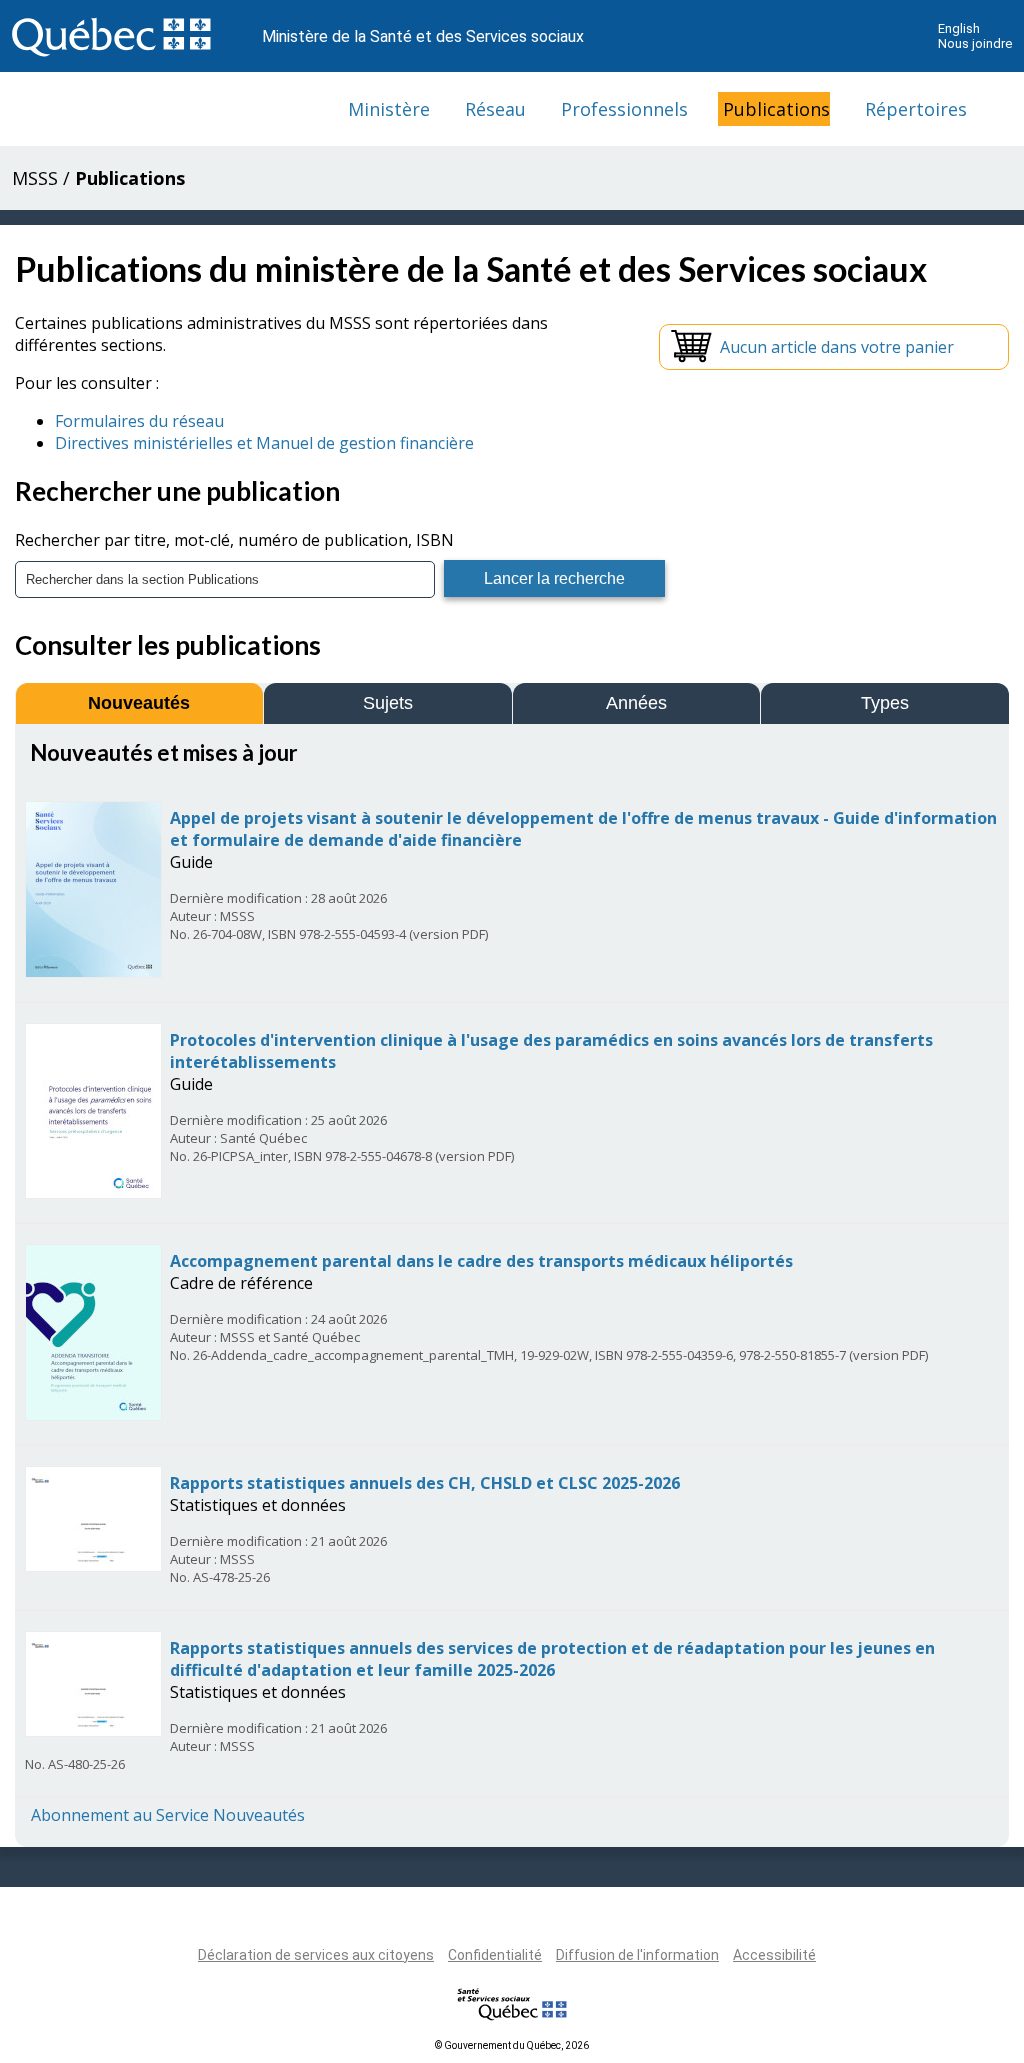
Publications (776, 109)
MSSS (35, 178)
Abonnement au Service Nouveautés (168, 1815)
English (959, 28)
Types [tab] (885, 703)
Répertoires (916, 109)
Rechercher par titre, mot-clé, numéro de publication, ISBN (234, 540)
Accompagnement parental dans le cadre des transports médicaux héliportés (481, 1261)
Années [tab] (636, 703)
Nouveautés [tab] (139, 703)
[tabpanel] (512, 1282)
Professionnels (624, 109)
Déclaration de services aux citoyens (316, 1955)
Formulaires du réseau (139, 421)
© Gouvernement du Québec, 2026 (512, 2045)
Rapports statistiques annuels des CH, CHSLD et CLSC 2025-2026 (425, 1483)
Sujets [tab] (388, 703)
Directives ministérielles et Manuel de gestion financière (264, 443)
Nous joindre (975, 43)
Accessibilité (774, 1955)
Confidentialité (495, 1955)
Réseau (495, 109)
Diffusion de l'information (637, 1955)
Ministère (389, 109)
